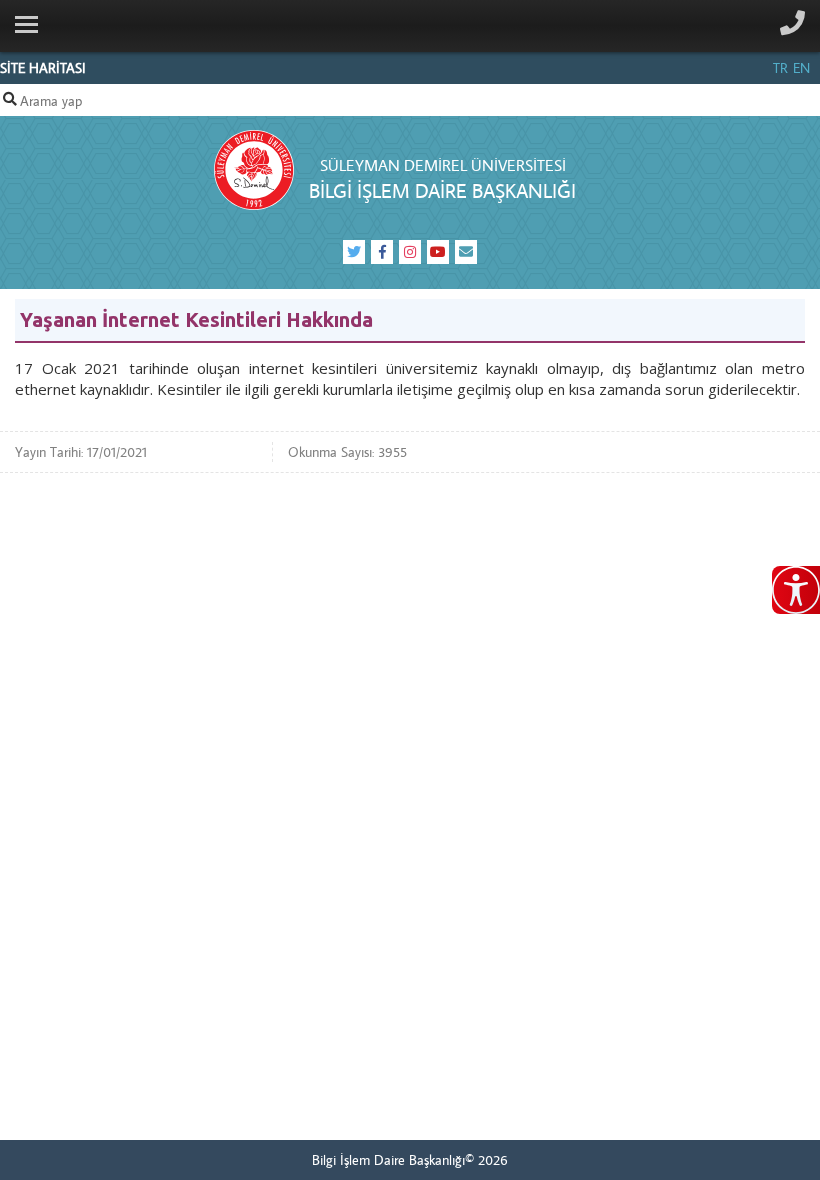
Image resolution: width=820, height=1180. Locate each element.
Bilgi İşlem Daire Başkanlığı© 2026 (410, 1160)
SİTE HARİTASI (43, 68)
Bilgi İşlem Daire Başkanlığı (442, 190)
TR (780, 68)
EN (801, 68)
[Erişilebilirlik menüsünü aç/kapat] (796, 590)
